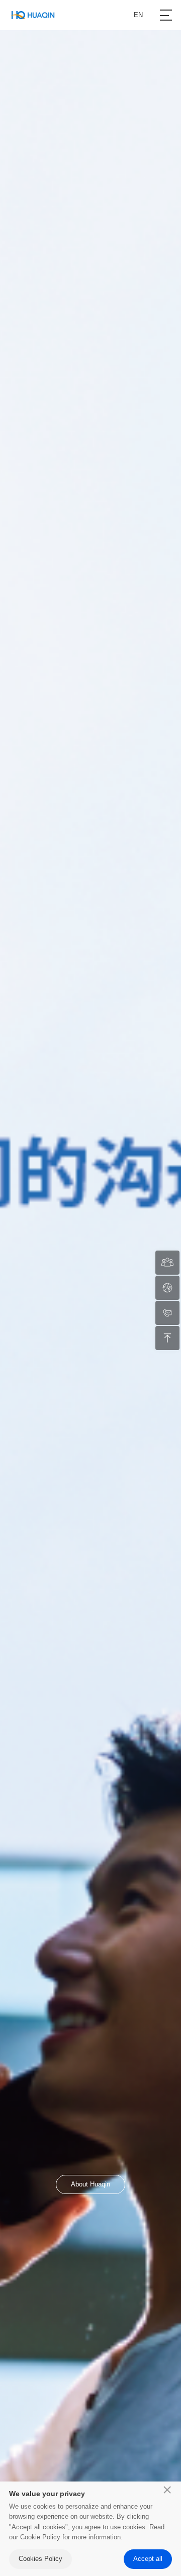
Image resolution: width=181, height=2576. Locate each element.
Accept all (148, 2559)
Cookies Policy (40, 2559)
